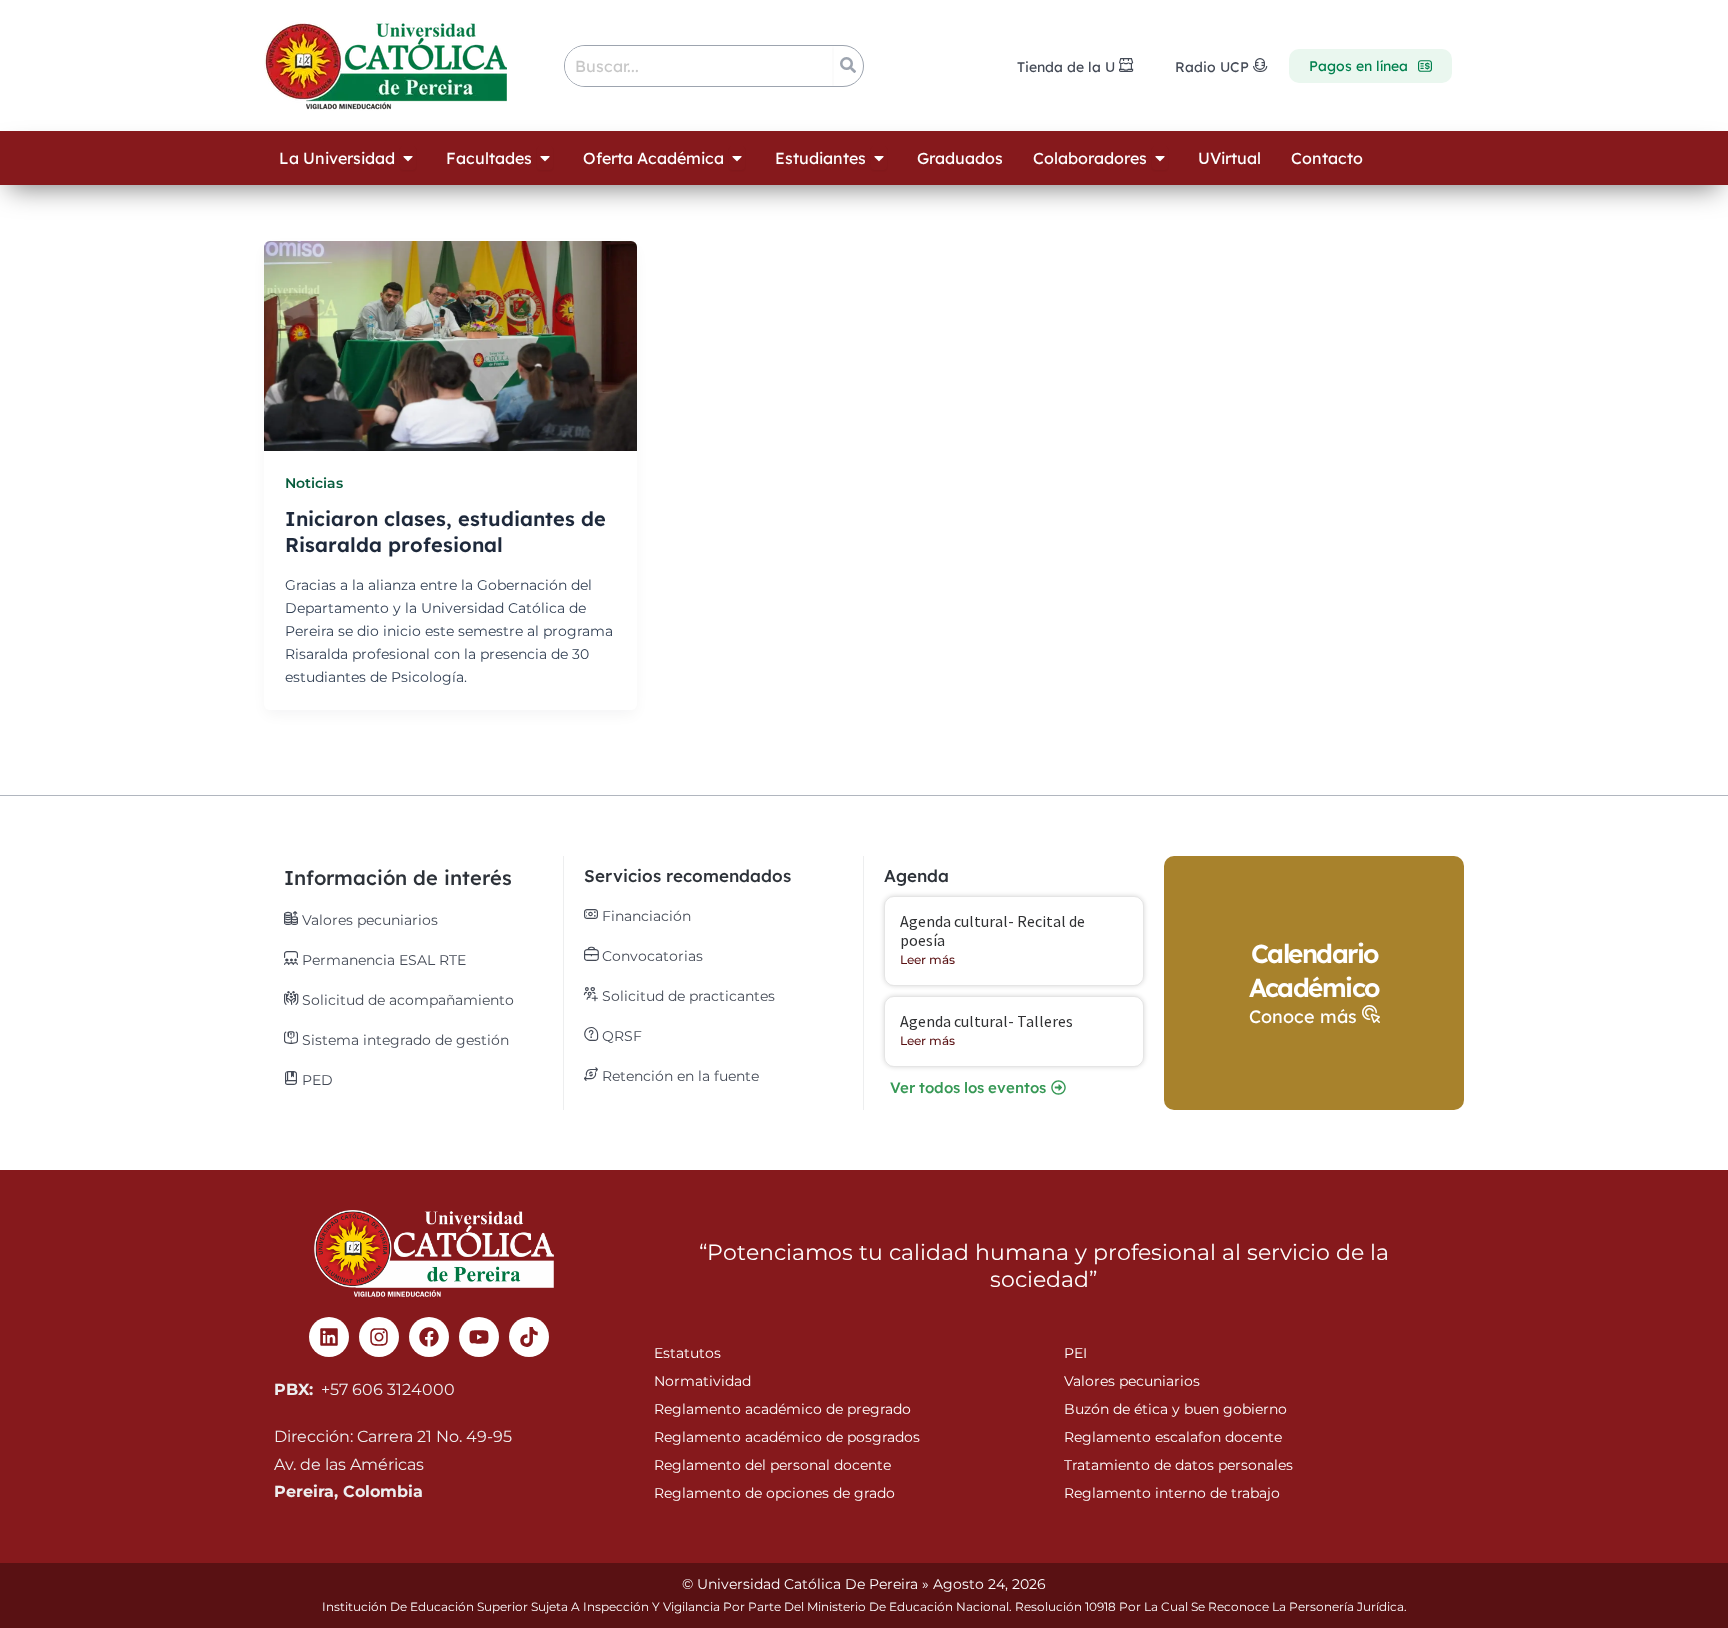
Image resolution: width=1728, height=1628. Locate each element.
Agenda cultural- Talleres (986, 1021)
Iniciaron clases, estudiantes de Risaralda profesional (445, 531)
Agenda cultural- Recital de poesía (992, 930)
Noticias (314, 483)
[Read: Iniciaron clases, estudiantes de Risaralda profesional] (450, 346)
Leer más (927, 959)
